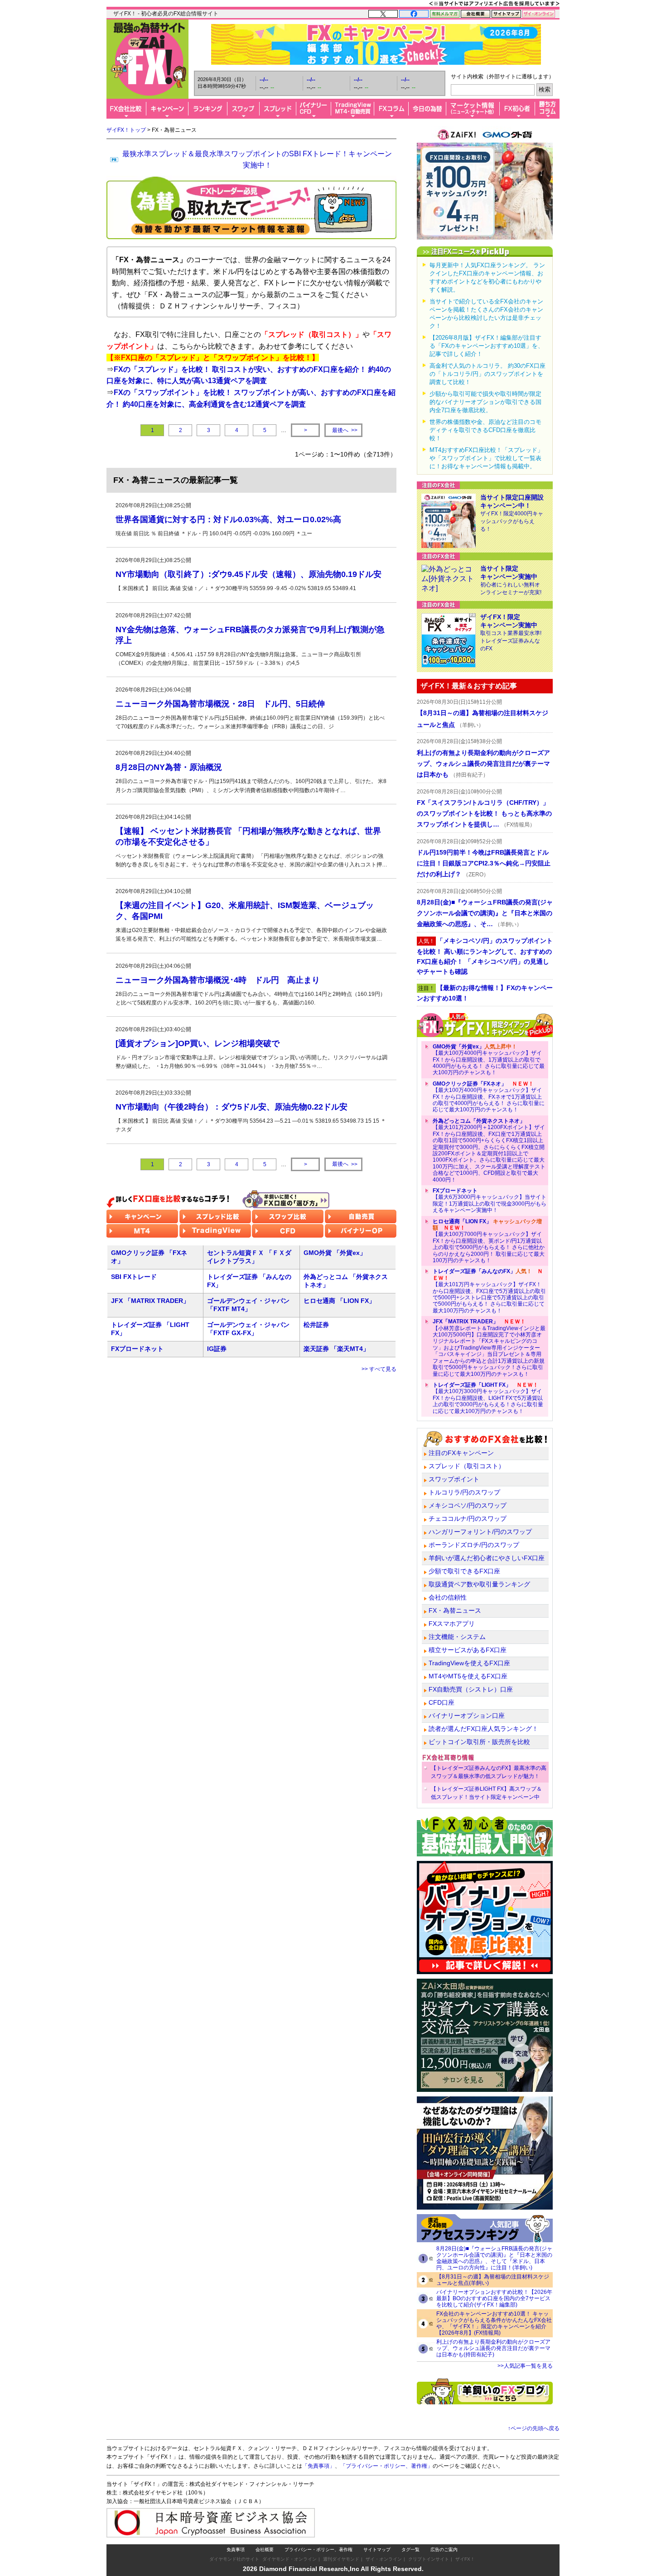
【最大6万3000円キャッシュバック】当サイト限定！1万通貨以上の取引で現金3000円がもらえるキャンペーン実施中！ (490, 1200)
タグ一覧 (410, 2550)
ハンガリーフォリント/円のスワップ (480, 1532)
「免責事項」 (319, 2466)
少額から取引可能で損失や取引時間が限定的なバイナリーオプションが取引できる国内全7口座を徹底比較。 (485, 402)
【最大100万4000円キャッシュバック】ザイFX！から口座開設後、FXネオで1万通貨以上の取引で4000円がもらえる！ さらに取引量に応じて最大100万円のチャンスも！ (489, 1097)
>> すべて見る (379, 1369)
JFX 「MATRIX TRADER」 (150, 1301)
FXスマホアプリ (452, 1624)
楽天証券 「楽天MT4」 (336, 1349)
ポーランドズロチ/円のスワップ (474, 1545)
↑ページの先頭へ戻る (534, 2428)
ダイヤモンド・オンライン (290, 2559)
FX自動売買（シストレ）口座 (471, 1689)
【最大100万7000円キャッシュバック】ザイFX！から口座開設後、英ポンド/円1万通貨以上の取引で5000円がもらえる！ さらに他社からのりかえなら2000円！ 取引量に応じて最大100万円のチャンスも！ (489, 1241)
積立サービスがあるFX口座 (468, 1650)
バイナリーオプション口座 (467, 1716)
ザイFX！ (465, 2559)
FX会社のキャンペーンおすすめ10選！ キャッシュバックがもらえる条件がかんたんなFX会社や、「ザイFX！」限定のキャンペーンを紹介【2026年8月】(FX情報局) (494, 2323)
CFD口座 (442, 1702)
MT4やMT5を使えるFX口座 (468, 1676)
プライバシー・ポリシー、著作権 (319, 2550)
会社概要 (265, 2550)
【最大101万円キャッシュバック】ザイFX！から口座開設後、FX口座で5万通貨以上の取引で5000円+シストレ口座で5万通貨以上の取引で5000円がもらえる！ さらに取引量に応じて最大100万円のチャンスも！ (489, 1291)
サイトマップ (377, 2550)
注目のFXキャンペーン (461, 1453)
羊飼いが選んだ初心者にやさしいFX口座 (487, 1558)
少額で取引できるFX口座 (464, 1571)
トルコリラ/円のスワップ (464, 1492)
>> (345, 430)
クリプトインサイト (429, 2559)
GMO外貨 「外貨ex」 (335, 1253)
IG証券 (217, 1349)
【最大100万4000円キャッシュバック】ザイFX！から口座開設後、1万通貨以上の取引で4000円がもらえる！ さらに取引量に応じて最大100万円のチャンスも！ (489, 1060)
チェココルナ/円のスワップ (468, 1519)
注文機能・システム (457, 1637)
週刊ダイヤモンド (341, 2559)
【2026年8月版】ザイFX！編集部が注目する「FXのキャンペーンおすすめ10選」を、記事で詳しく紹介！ (487, 346)
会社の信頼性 (448, 1597)
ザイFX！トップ (126, 130)
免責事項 (236, 2550)
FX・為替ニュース (455, 1610)
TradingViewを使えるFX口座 (469, 1663)
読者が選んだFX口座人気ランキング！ (483, 1729)
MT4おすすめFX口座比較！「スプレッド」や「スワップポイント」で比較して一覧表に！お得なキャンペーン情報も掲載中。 (486, 458)
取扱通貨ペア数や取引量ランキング (479, 1584)
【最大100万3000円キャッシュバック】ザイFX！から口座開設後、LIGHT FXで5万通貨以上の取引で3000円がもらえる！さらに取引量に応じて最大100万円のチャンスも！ (488, 1398)
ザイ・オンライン (384, 2559)
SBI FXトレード (134, 1277)
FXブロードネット (137, 1349)
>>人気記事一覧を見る (525, 2366)
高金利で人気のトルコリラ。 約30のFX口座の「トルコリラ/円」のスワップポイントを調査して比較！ (487, 374)
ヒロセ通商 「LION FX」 (339, 1301)
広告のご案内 (444, 2550)
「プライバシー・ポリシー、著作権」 (386, 2466)
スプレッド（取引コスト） (467, 1466)
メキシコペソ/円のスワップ (468, 1505)
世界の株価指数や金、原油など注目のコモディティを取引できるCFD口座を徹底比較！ (485, 430)
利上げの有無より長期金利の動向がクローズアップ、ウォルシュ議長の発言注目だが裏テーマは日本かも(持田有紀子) (493, 2348)
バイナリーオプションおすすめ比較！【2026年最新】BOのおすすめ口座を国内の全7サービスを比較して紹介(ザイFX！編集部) (494, 2298)
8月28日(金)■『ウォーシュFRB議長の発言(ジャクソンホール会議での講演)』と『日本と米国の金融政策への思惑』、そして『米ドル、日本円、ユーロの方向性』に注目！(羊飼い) (494, 2258)
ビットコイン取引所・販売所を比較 (479, 1742)
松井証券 (316, 1325)
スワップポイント (454, 1479)
